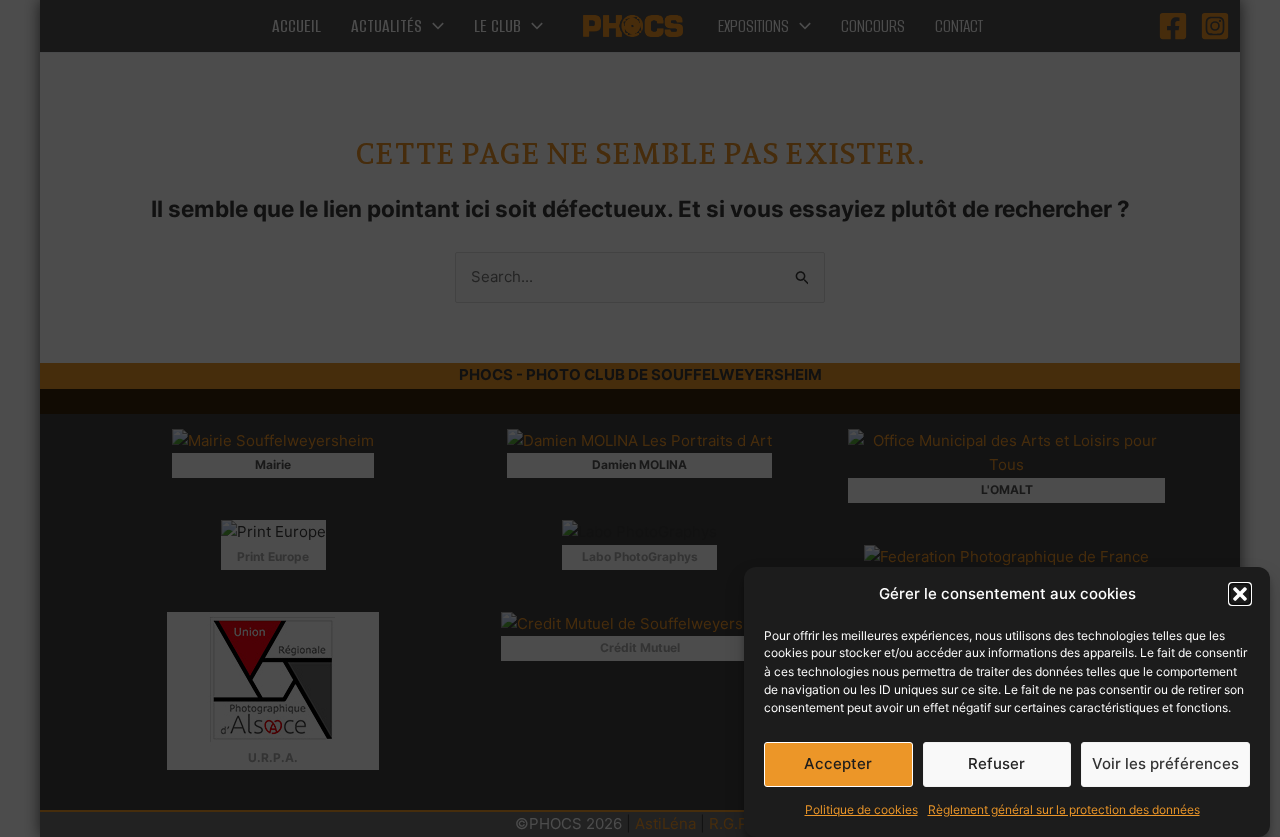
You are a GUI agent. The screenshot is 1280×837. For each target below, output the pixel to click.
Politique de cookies (861, 808)
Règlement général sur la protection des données (1064, 808)
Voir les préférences (1165, 763)
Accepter (838, 763)
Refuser (996, 763)
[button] (1240, 594)
